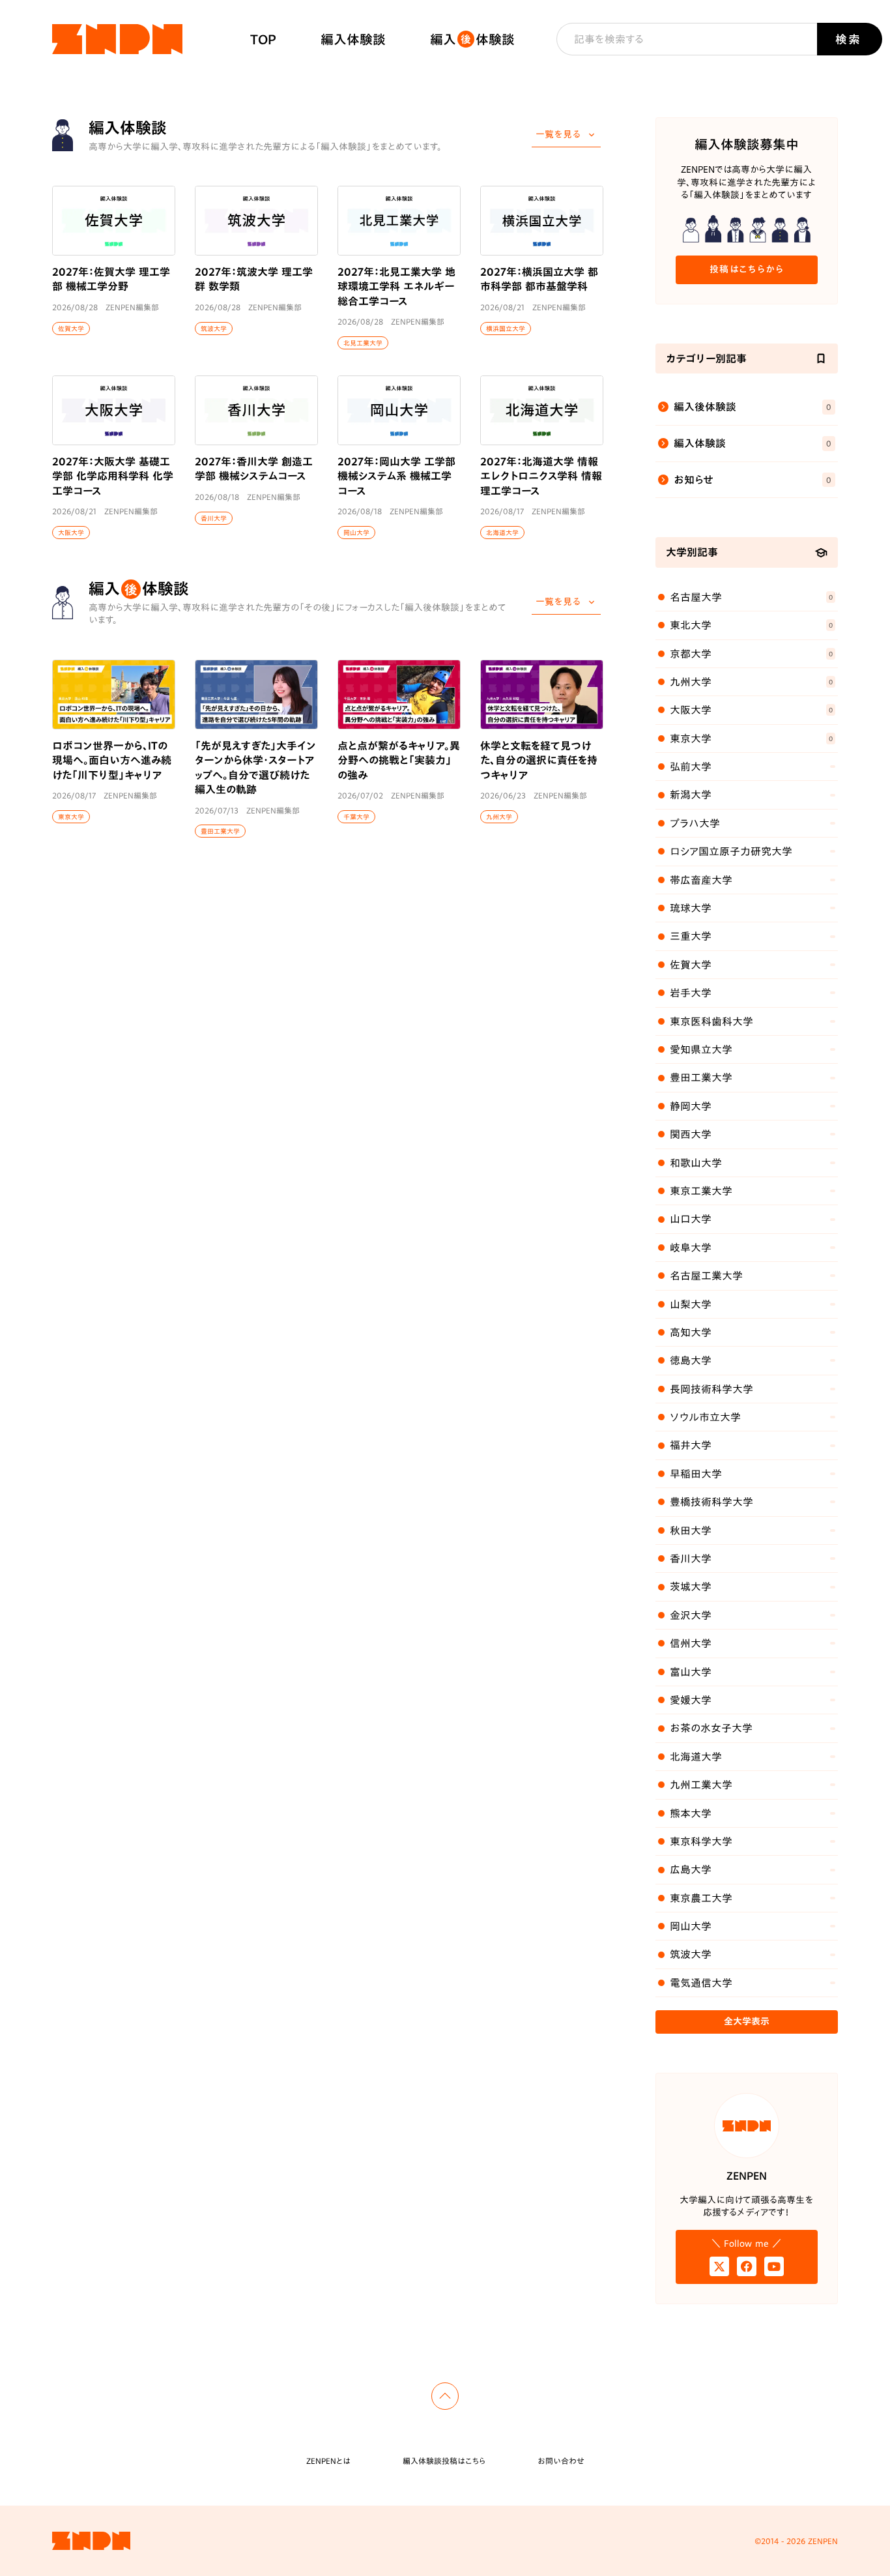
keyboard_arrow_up (445, 2396)
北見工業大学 (363, 343)
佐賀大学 (71, 329)
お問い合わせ (561, 2461)
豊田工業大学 (220, 831)
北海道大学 (502, 533)
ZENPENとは (328, 2461)
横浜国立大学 (506, 329)
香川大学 (214, 518)
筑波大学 (214, 329)
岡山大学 (356, 533)
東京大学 (71, 817)
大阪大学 (71, 533)
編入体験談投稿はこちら (444, 2461)
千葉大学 (356, 817)
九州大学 (499, 817)
